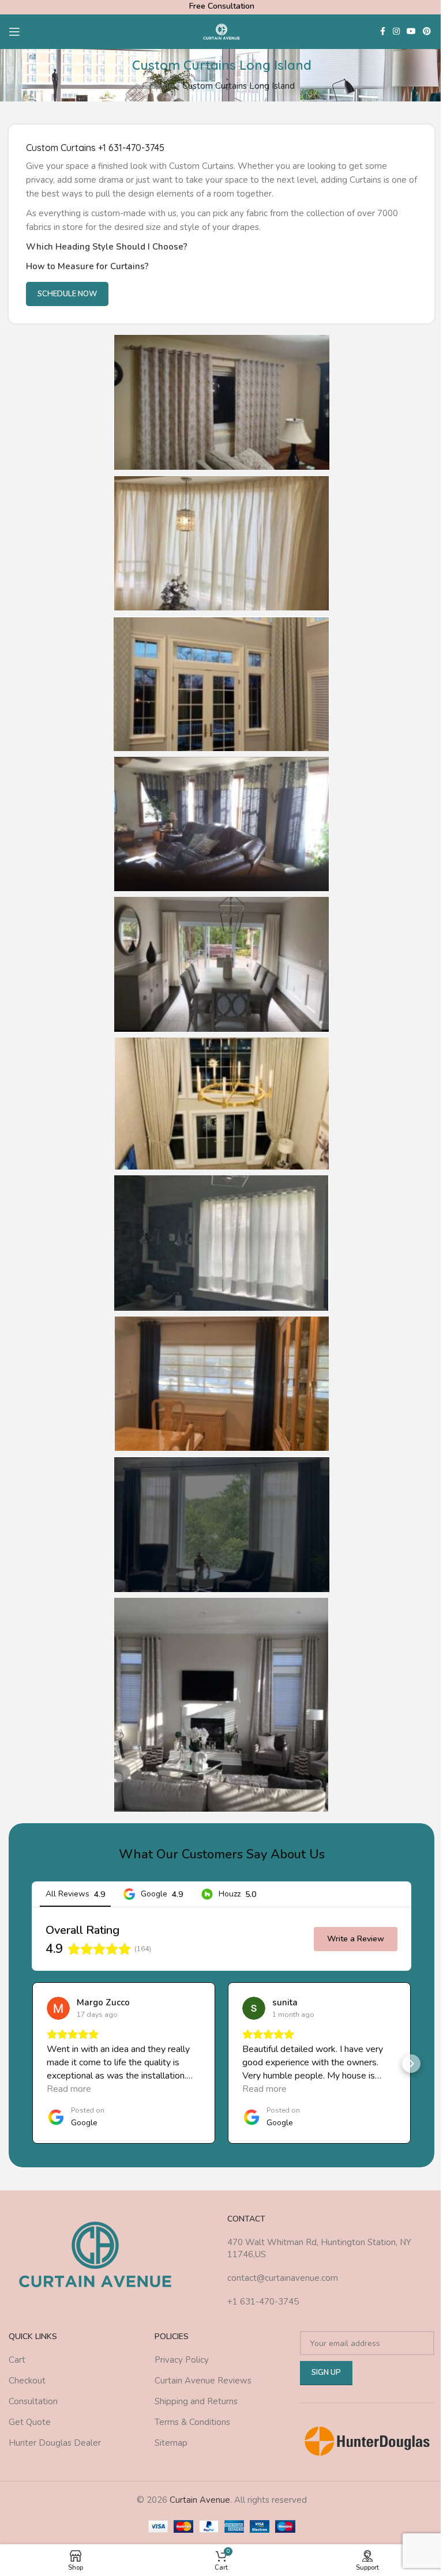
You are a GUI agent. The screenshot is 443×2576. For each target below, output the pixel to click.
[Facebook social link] (382, 32)
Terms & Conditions (192, 2422)
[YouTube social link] (411, 32)
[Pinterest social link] (427, 32)
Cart (17, 2360)
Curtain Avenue (200, 2500)
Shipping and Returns (196, 2401)
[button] (32, 2064)
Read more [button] (69, 2089)
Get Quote (30, 2422)
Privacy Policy (182, 2360)
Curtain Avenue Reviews (203, 2381)
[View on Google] (58, 2008)
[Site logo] (222, 31)
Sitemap (171, 2443)
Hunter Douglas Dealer (55, 2443)
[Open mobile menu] (14, 32)
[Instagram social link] (396, 32)
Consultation (33, 2401)
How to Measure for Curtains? (87, 266)
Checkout (27, 2381)
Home (161, 86)
